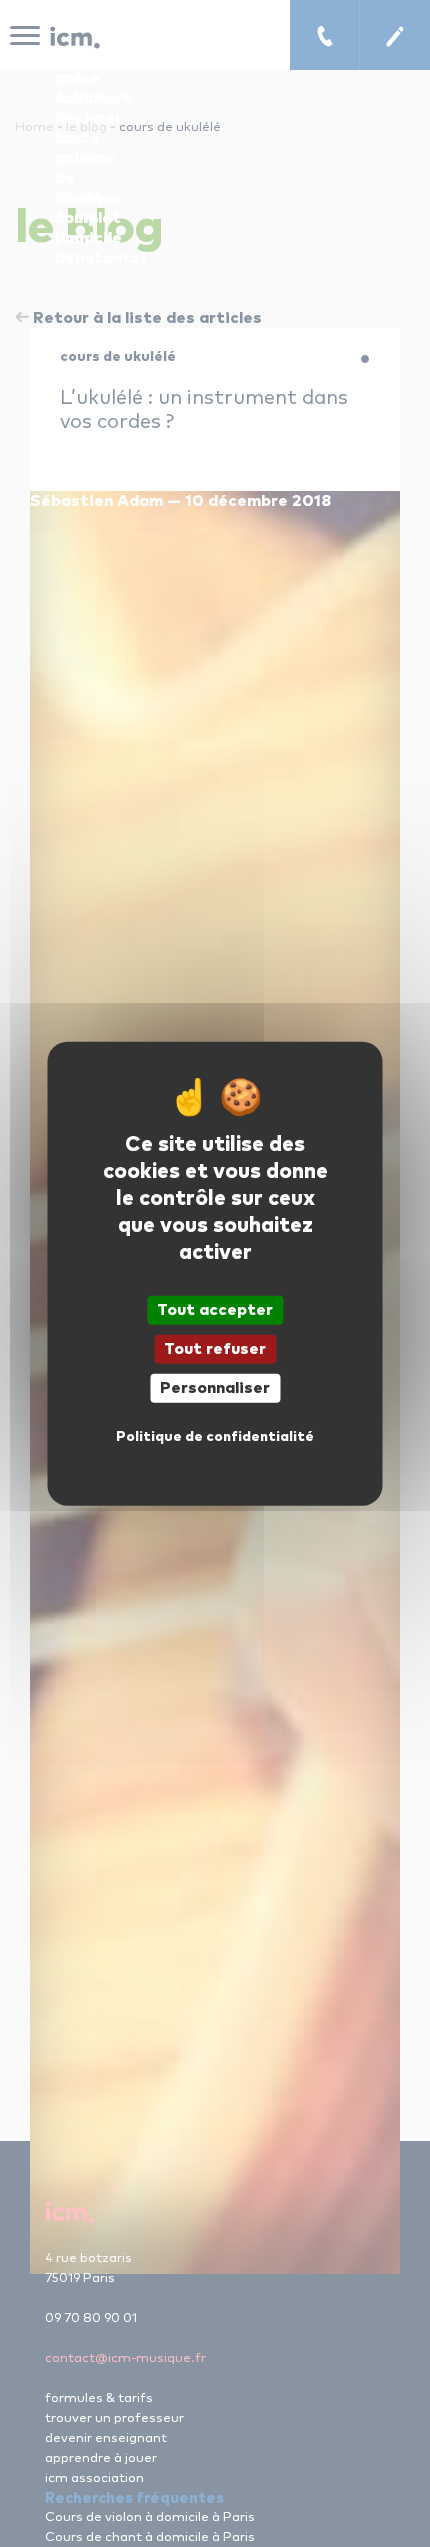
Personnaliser (215, 1388)
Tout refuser (215, 1348)
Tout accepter (215, 1309)
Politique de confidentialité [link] (215, 1437)
